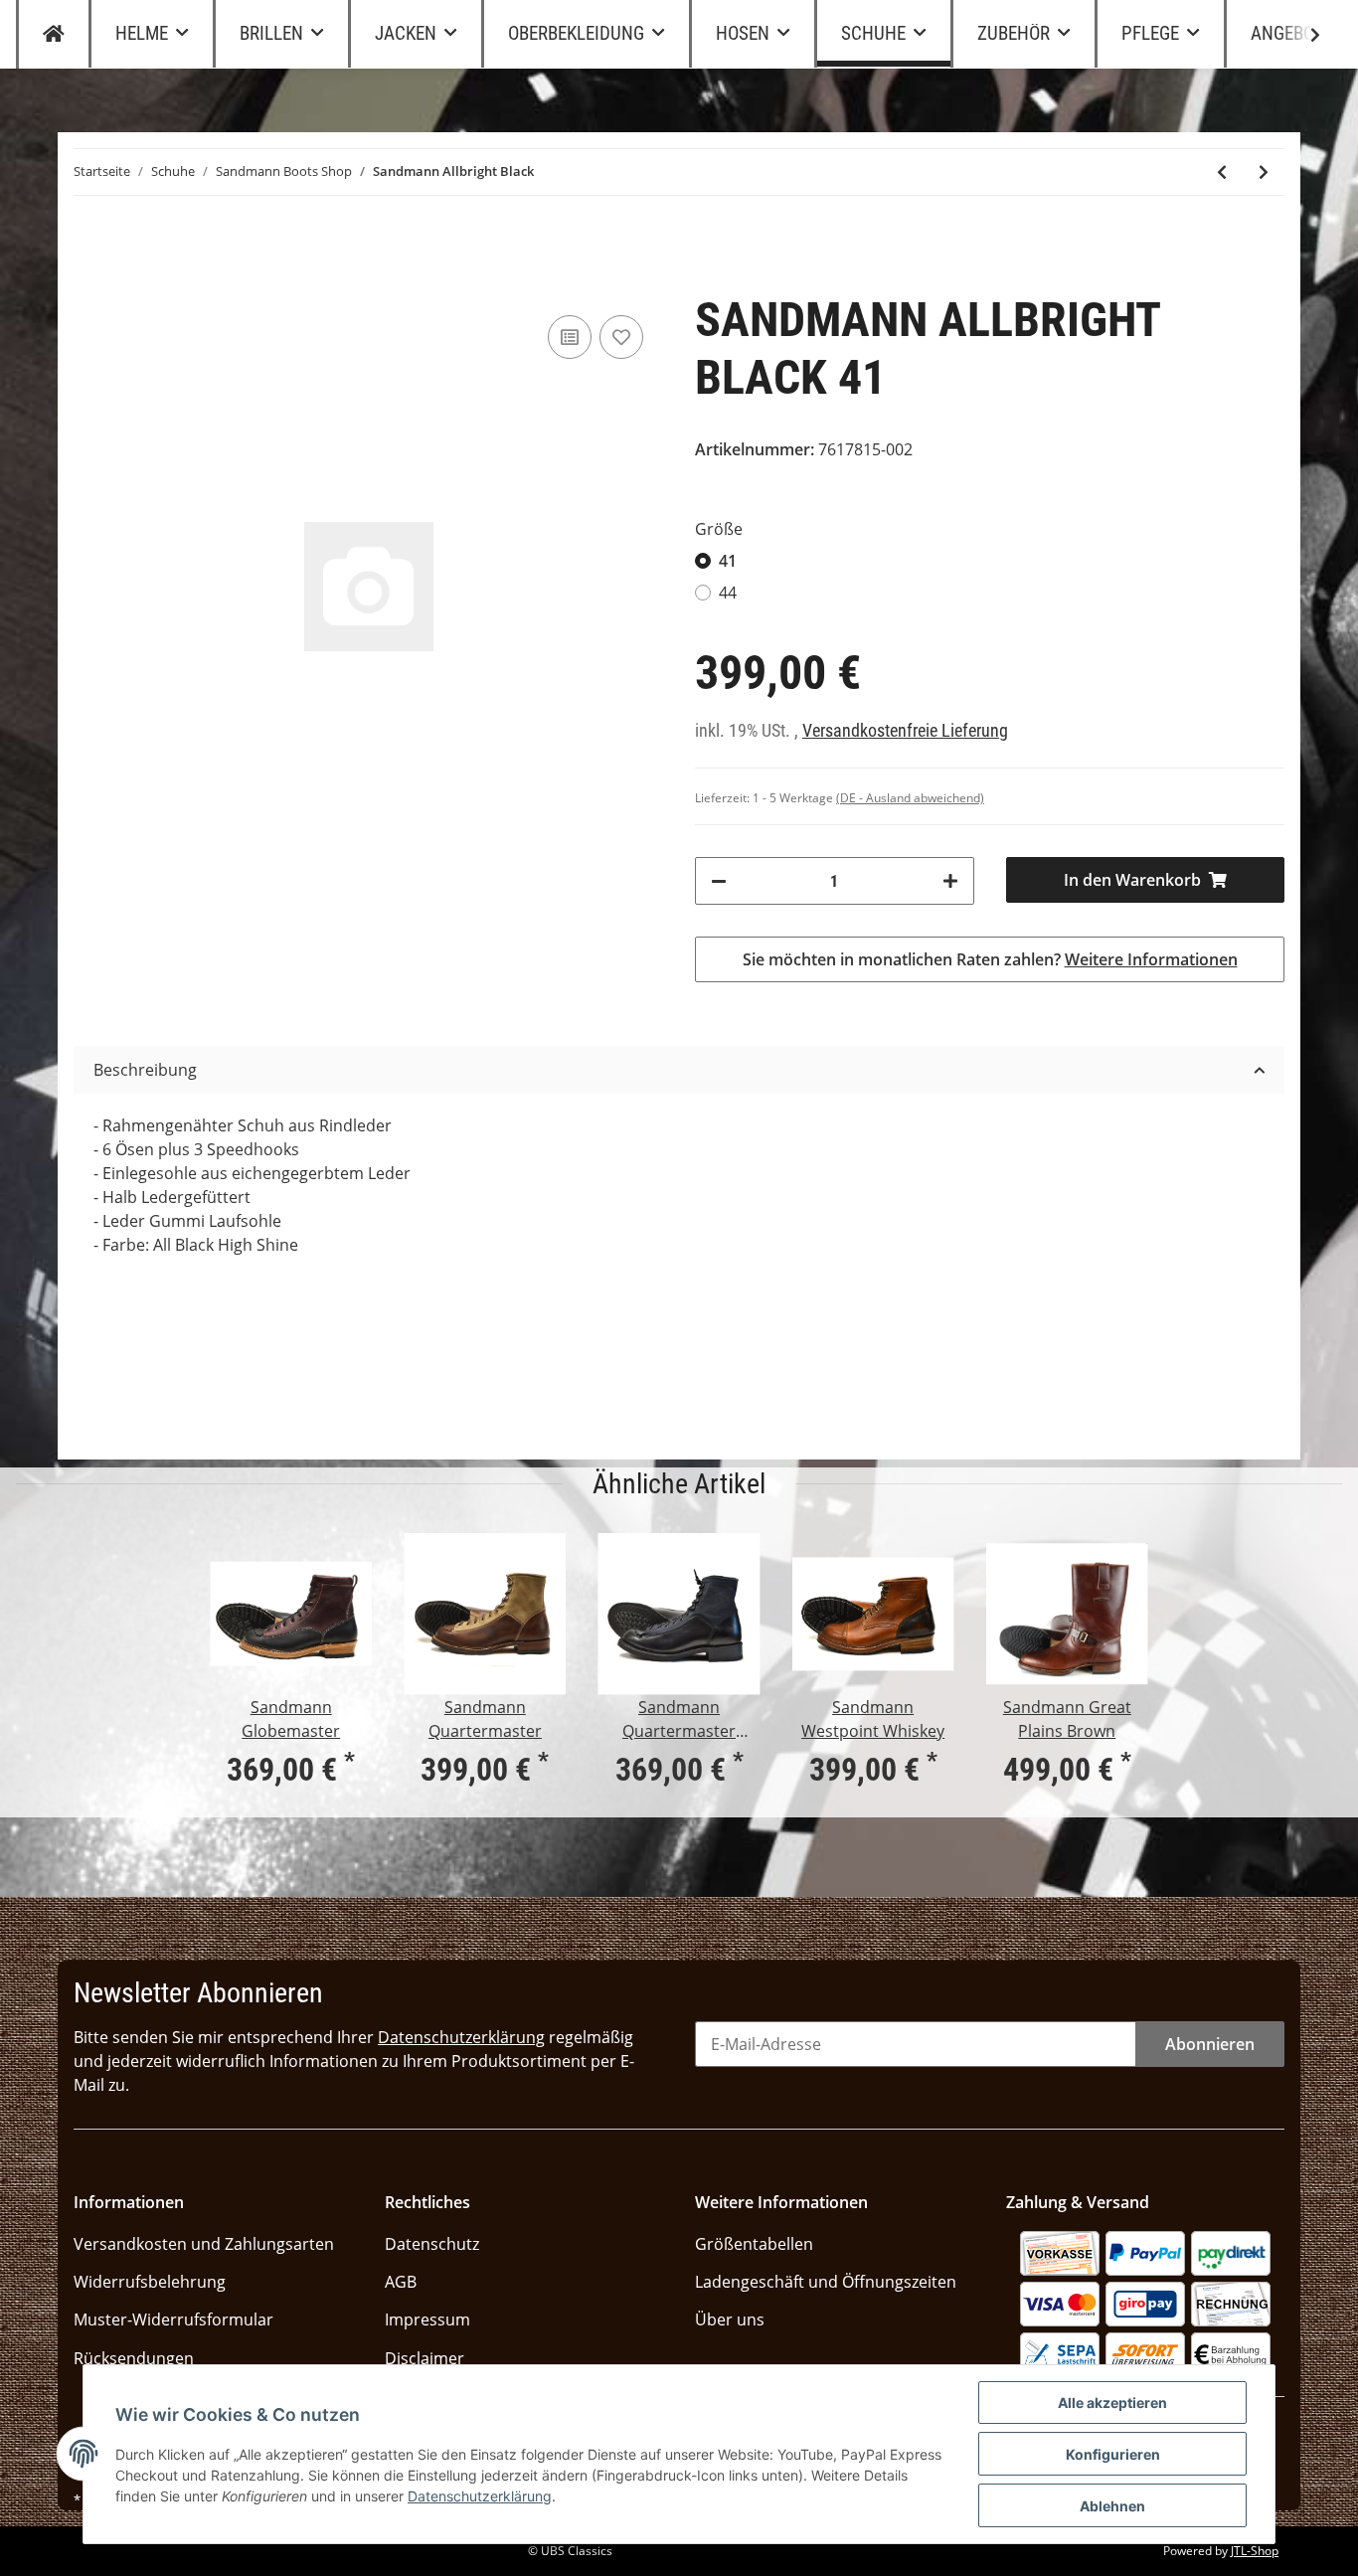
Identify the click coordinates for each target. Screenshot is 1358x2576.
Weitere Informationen (1151, 959)
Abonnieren (1210, 2044)
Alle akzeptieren (1112, 2403)
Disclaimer (424, 2358)
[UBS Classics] (54, 34)
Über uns (730, 2319)
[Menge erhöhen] (950, 881)
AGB (401, 2282)
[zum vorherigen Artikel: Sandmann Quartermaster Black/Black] (1222, 172)
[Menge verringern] (719, 881)
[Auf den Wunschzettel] (621, 337)
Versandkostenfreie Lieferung (905, 731)
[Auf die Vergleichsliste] (570, 337)
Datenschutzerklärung (461, 2037)
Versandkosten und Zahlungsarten (204, 2244)
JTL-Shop (1255, 2551)
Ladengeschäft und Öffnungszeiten (826, 2282)
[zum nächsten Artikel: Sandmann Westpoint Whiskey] (1264, 172)
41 (728, 561)
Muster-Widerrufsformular (173, 2319)
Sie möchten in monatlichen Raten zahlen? (990, 959)
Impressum (427, 2319)
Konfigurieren (1113, 2454)
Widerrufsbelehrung (150, 2282)
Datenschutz (432, 2244)
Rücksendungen (134, 2358)
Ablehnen (1112, 2506)
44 (728, 593)
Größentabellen (754, 2244)
